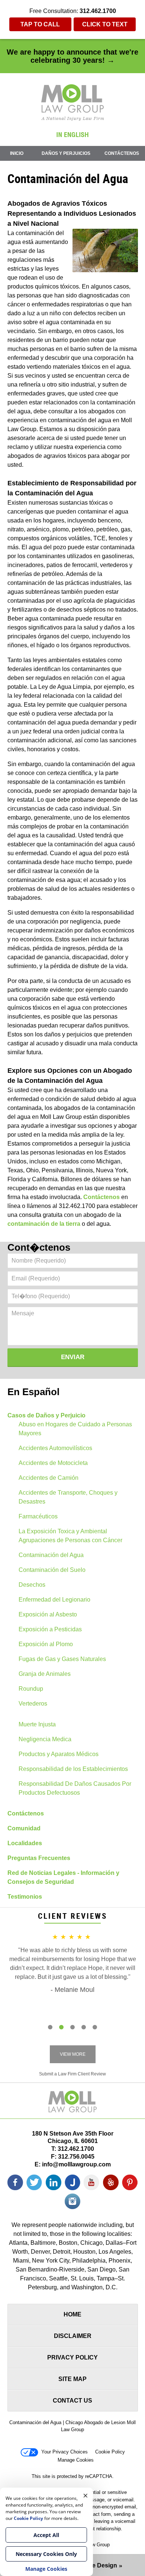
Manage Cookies (76, 2460)
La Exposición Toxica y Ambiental (63, 1531)
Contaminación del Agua (51, 1555)
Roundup (31, 1689)
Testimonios (25, 1897)
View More (73, 2054)
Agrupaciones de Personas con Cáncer (70, 1540)
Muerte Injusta (37, 1724)
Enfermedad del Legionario (54, 1600)
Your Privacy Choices (65, 2452)
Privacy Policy (72, 2357)
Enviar (73, 1357)
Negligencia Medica (45, 1739)
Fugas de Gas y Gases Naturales (62, 1659)
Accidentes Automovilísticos (55, 1448)
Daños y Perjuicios (66, 153)
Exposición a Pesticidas (50, 1629)
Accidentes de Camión (49, 1478)
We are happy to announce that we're (72, 56)
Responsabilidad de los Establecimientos (73, 1769)
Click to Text (105, 24)
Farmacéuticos (38, 1516)
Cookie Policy (110, 2452)
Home (72, 2314)
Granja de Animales (45, 1674)
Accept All (46, 2535)
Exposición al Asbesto (48, 1614)
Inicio (17, 153)
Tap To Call (40, 24)
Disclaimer (73, 2336)
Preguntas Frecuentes (39, 1858)
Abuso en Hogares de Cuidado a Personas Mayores (75, 1429)
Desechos (32, 1585)
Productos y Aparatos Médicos (59, 1754)
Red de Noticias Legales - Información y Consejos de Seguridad (63, 1877)
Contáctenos (122, 153)
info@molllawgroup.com (76, 2164)
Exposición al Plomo (46, 1644)
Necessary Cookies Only (46, 2554)
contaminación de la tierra (44, 1224)
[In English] (72, 135)
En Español (33, 1392)
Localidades (25, 1843)
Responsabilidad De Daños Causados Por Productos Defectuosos (75, 1788)
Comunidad (24, 1828)
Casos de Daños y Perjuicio (46, 1415)
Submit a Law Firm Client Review (72, 2074)
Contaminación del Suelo (52, 1570)
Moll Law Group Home (73, 102)
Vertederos (33, 1704)
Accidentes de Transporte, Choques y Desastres (68, 1497)
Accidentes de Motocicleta (53, 1463)
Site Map (72, 2379)
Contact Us (72, 2401)
